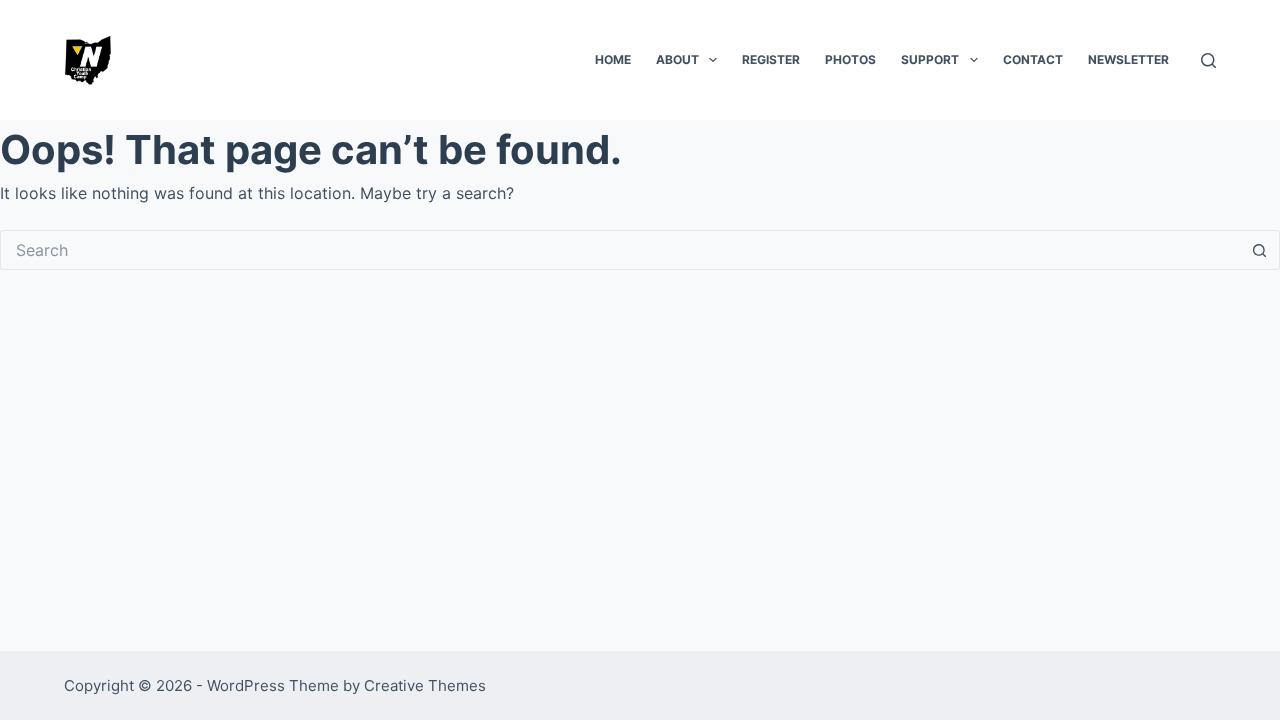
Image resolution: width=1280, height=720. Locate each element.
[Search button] (1260, 250)
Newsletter (1128, 59)
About (677, 59)
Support (930, 59)
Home (613, 59)
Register (771, 59)
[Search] (1208, 60)
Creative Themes (425, 685)
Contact (1033, 59)
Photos (850, 59)
